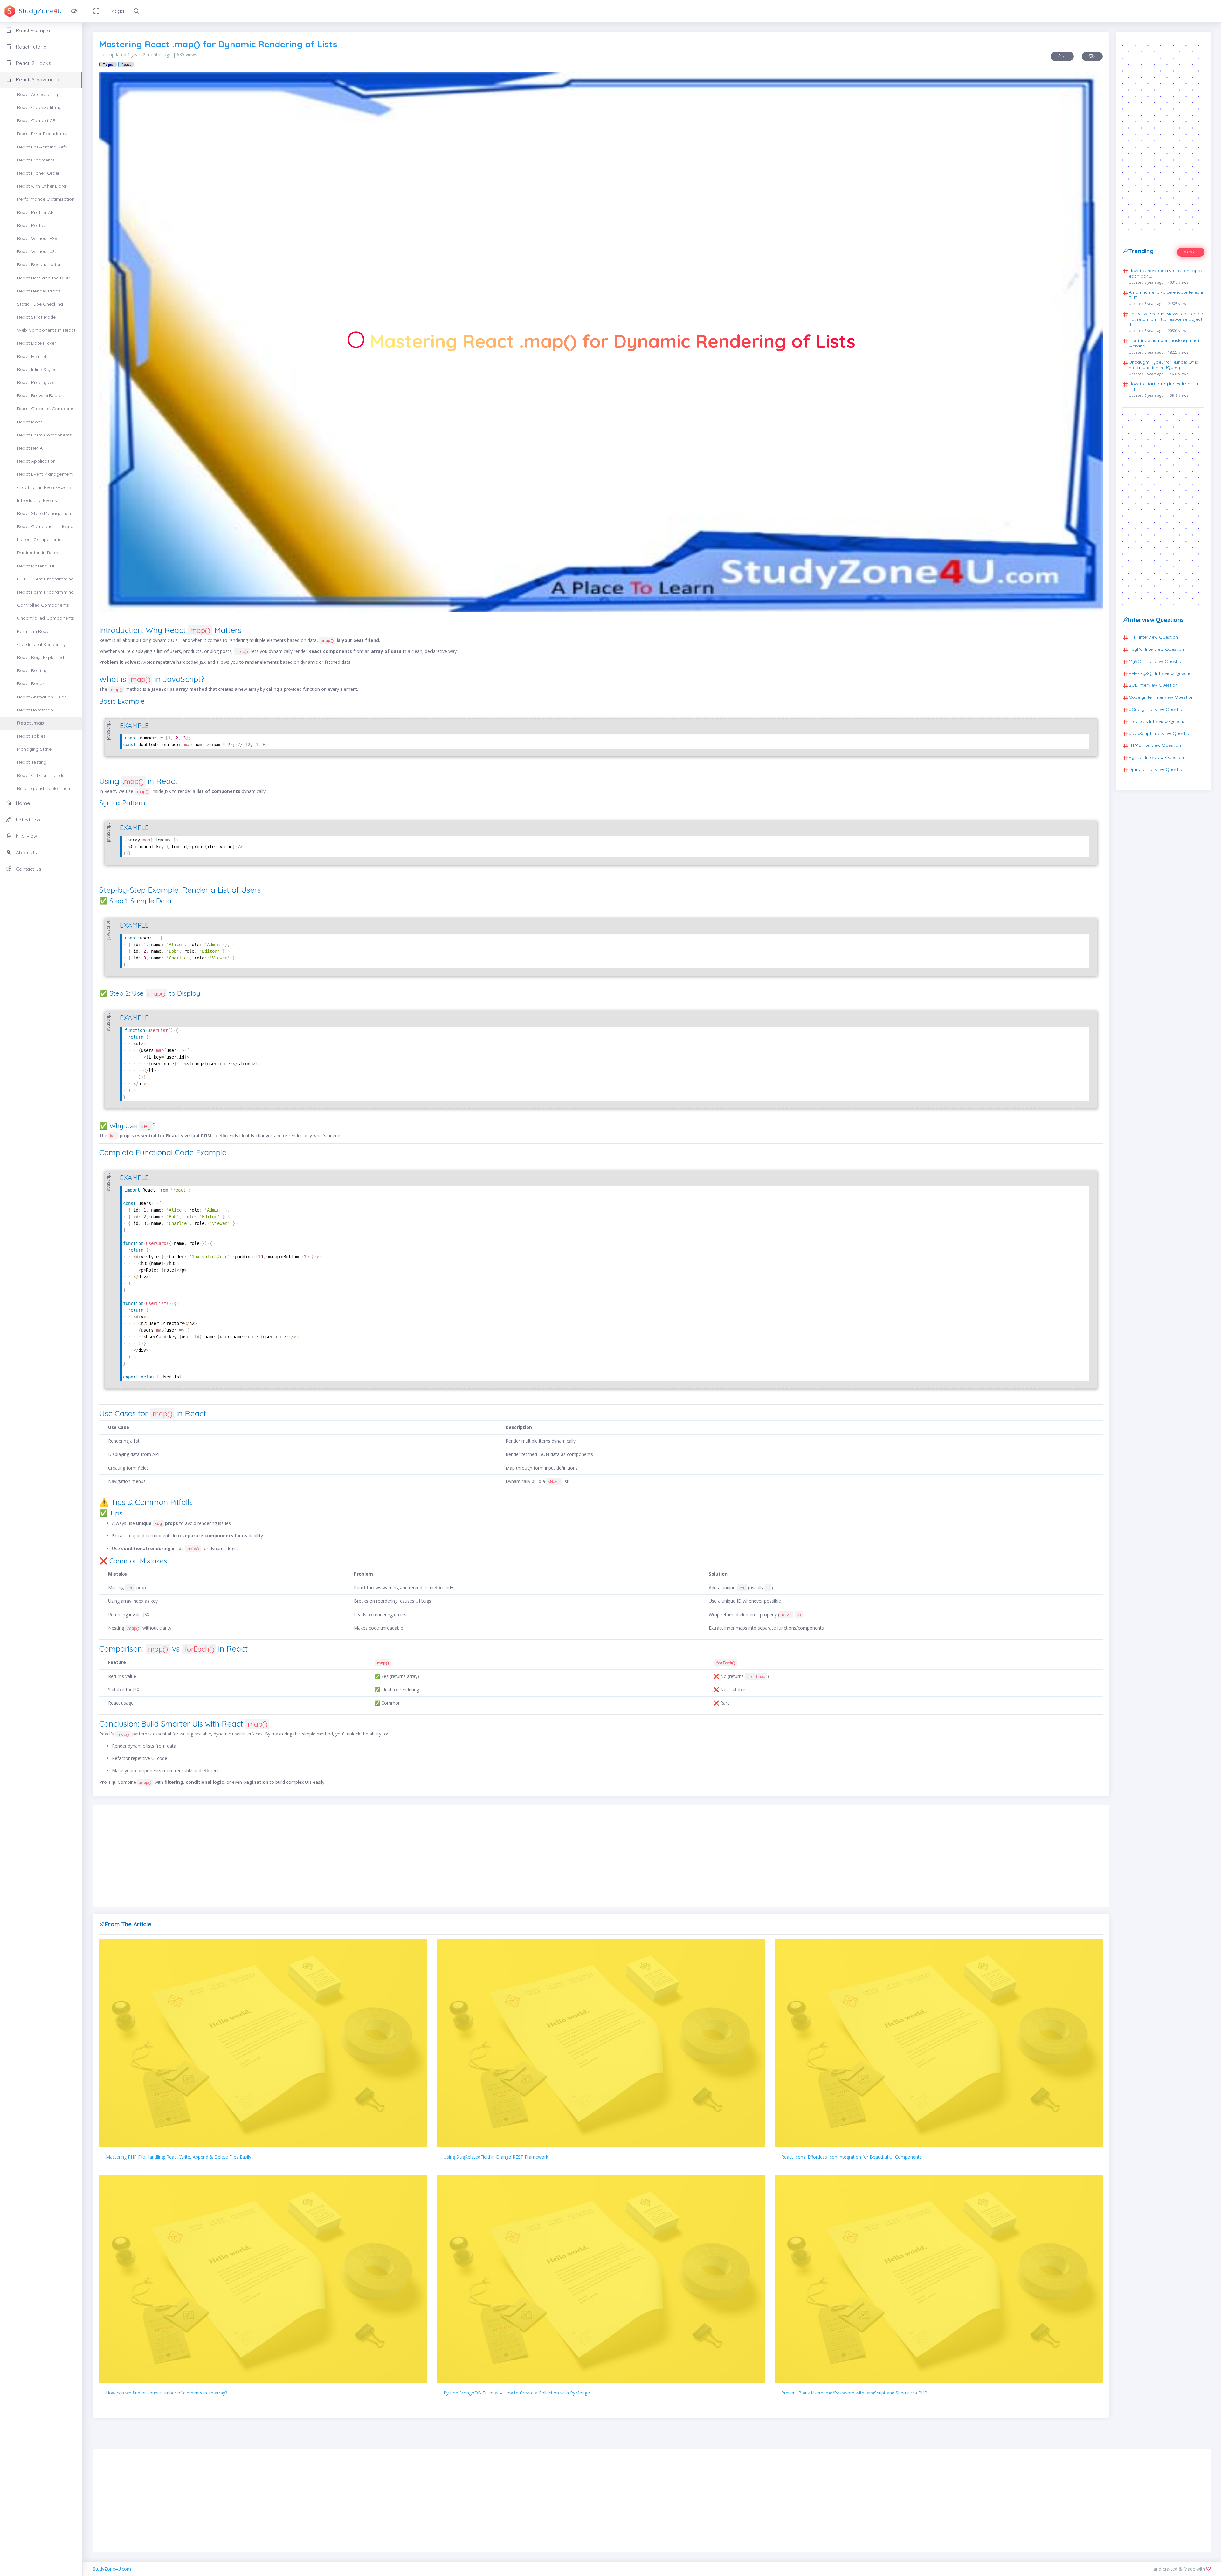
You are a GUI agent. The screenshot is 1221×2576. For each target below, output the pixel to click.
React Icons (30, 422)
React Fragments (36, 160)
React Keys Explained (41, 657)
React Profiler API (36, 212)
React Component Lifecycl (46, 526)
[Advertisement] (601, 1856)
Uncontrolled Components (46, 618)
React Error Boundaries (42, 134)
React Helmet (32, 356)
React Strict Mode (36, 317)
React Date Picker (37, 343)
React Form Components (45, 435)
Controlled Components (43, 605)
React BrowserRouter (40, 395)
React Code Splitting (39, 107)
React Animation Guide (42, 697)
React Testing (32, 762)
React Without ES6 (37, 238)
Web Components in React (46, 330)
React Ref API (32, 448)
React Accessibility (38, 94)
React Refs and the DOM (44, 278)
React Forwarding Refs (42, 147)
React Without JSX (37, 251)
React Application (36, 461)
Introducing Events (37, 500)
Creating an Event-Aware (44, 487)
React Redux (31, 683)
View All (1191, 252)
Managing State (34, 749)
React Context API (37, 120)
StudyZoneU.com (112, 2569)
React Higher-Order (38, 173)
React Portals (32, 225)
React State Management (45, 513)
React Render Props (39, 291)
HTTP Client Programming (46, 579)
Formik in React (34, 631)
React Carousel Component (47, 409)
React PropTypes (36, 382)
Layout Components (39, 539)
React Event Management (45, 474)
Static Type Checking (40, 304)
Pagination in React (38, 553)
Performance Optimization (46, 199)
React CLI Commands (41, 775)
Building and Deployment (45, 788)
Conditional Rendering (41, 644)
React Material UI (36, 566)
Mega (117, 11)
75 (1064, 56)
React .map (31, 723)
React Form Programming (45, 592)
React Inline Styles (37, 369)
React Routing (33, 670)
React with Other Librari (43, 186)
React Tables (31, 736)
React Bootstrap (35, 710)
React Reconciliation (39, 264)
